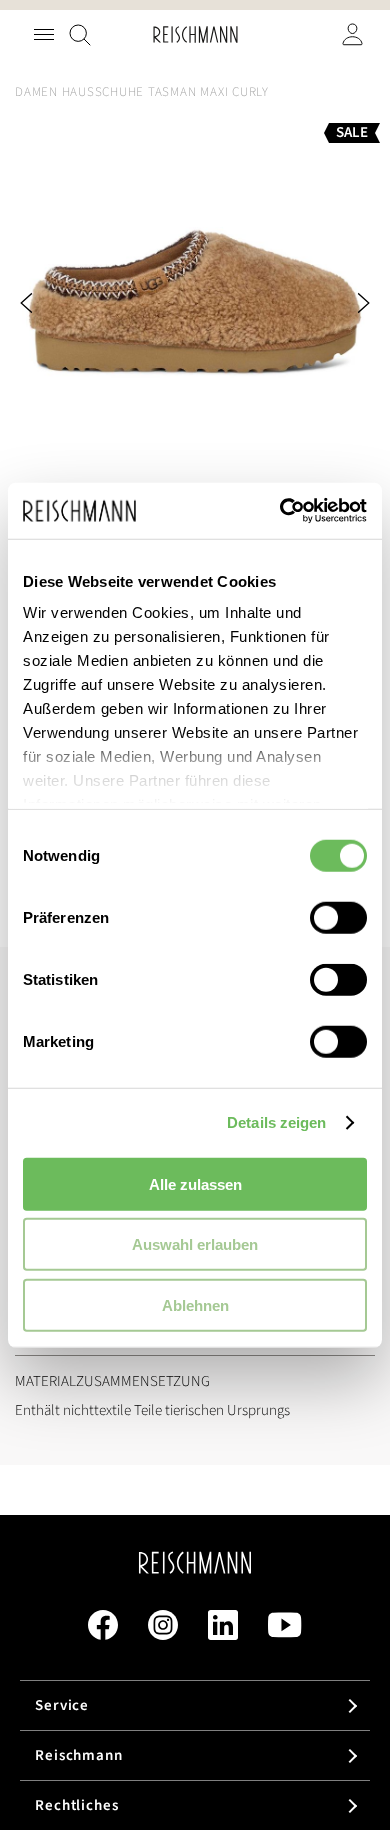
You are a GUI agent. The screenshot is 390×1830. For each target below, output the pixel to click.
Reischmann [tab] (79, 1755)
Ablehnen (195, 1304)
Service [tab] (62, 1705)
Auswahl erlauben (195, 1244)
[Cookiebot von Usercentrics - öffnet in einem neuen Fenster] (280, 511)
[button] (55, 303)
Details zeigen (276, 1122)
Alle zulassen (195, 1183)
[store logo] (195, 34)
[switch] (338, 919)
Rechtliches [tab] (77, 1805)
